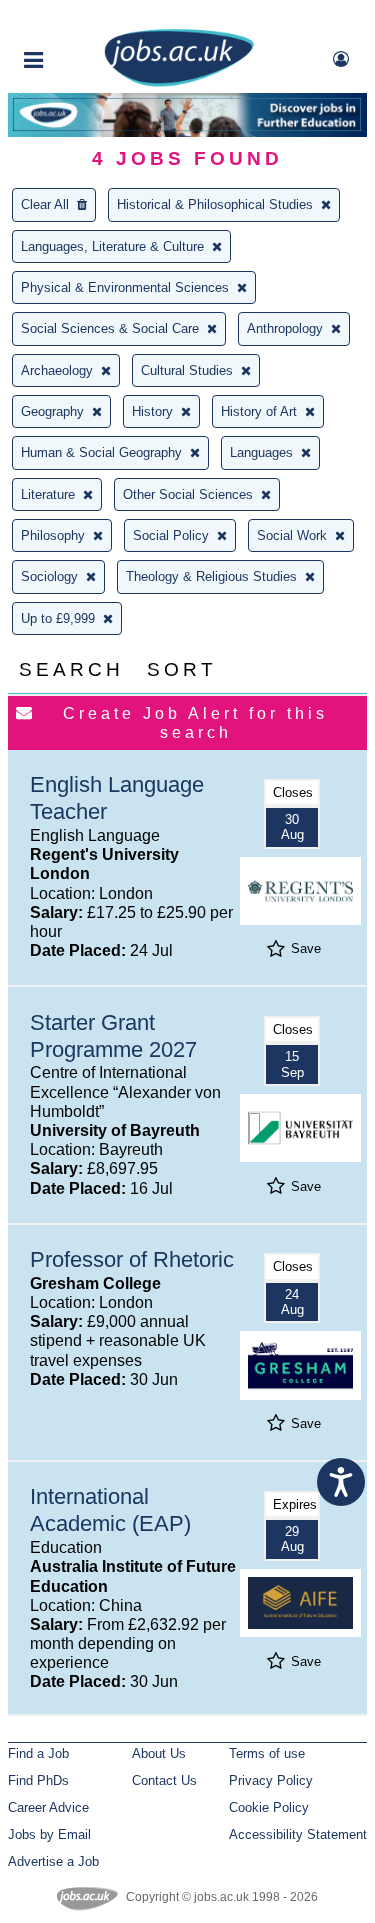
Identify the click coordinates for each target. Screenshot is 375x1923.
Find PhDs (38, 1780)
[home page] (179, 82)
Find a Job (38, 1753)
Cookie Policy (269, 1807)
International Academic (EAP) (110, 1510)
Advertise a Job (53, 1861)
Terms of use (267, 1753)
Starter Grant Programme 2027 (113, 1036)
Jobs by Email (49, 1834)
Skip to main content (80, 17)
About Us (159, 1753)
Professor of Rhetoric (132, 1259)
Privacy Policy (271, 1780)
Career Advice (48, 1807)
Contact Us (164, 1780)
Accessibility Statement (298, 1834)
